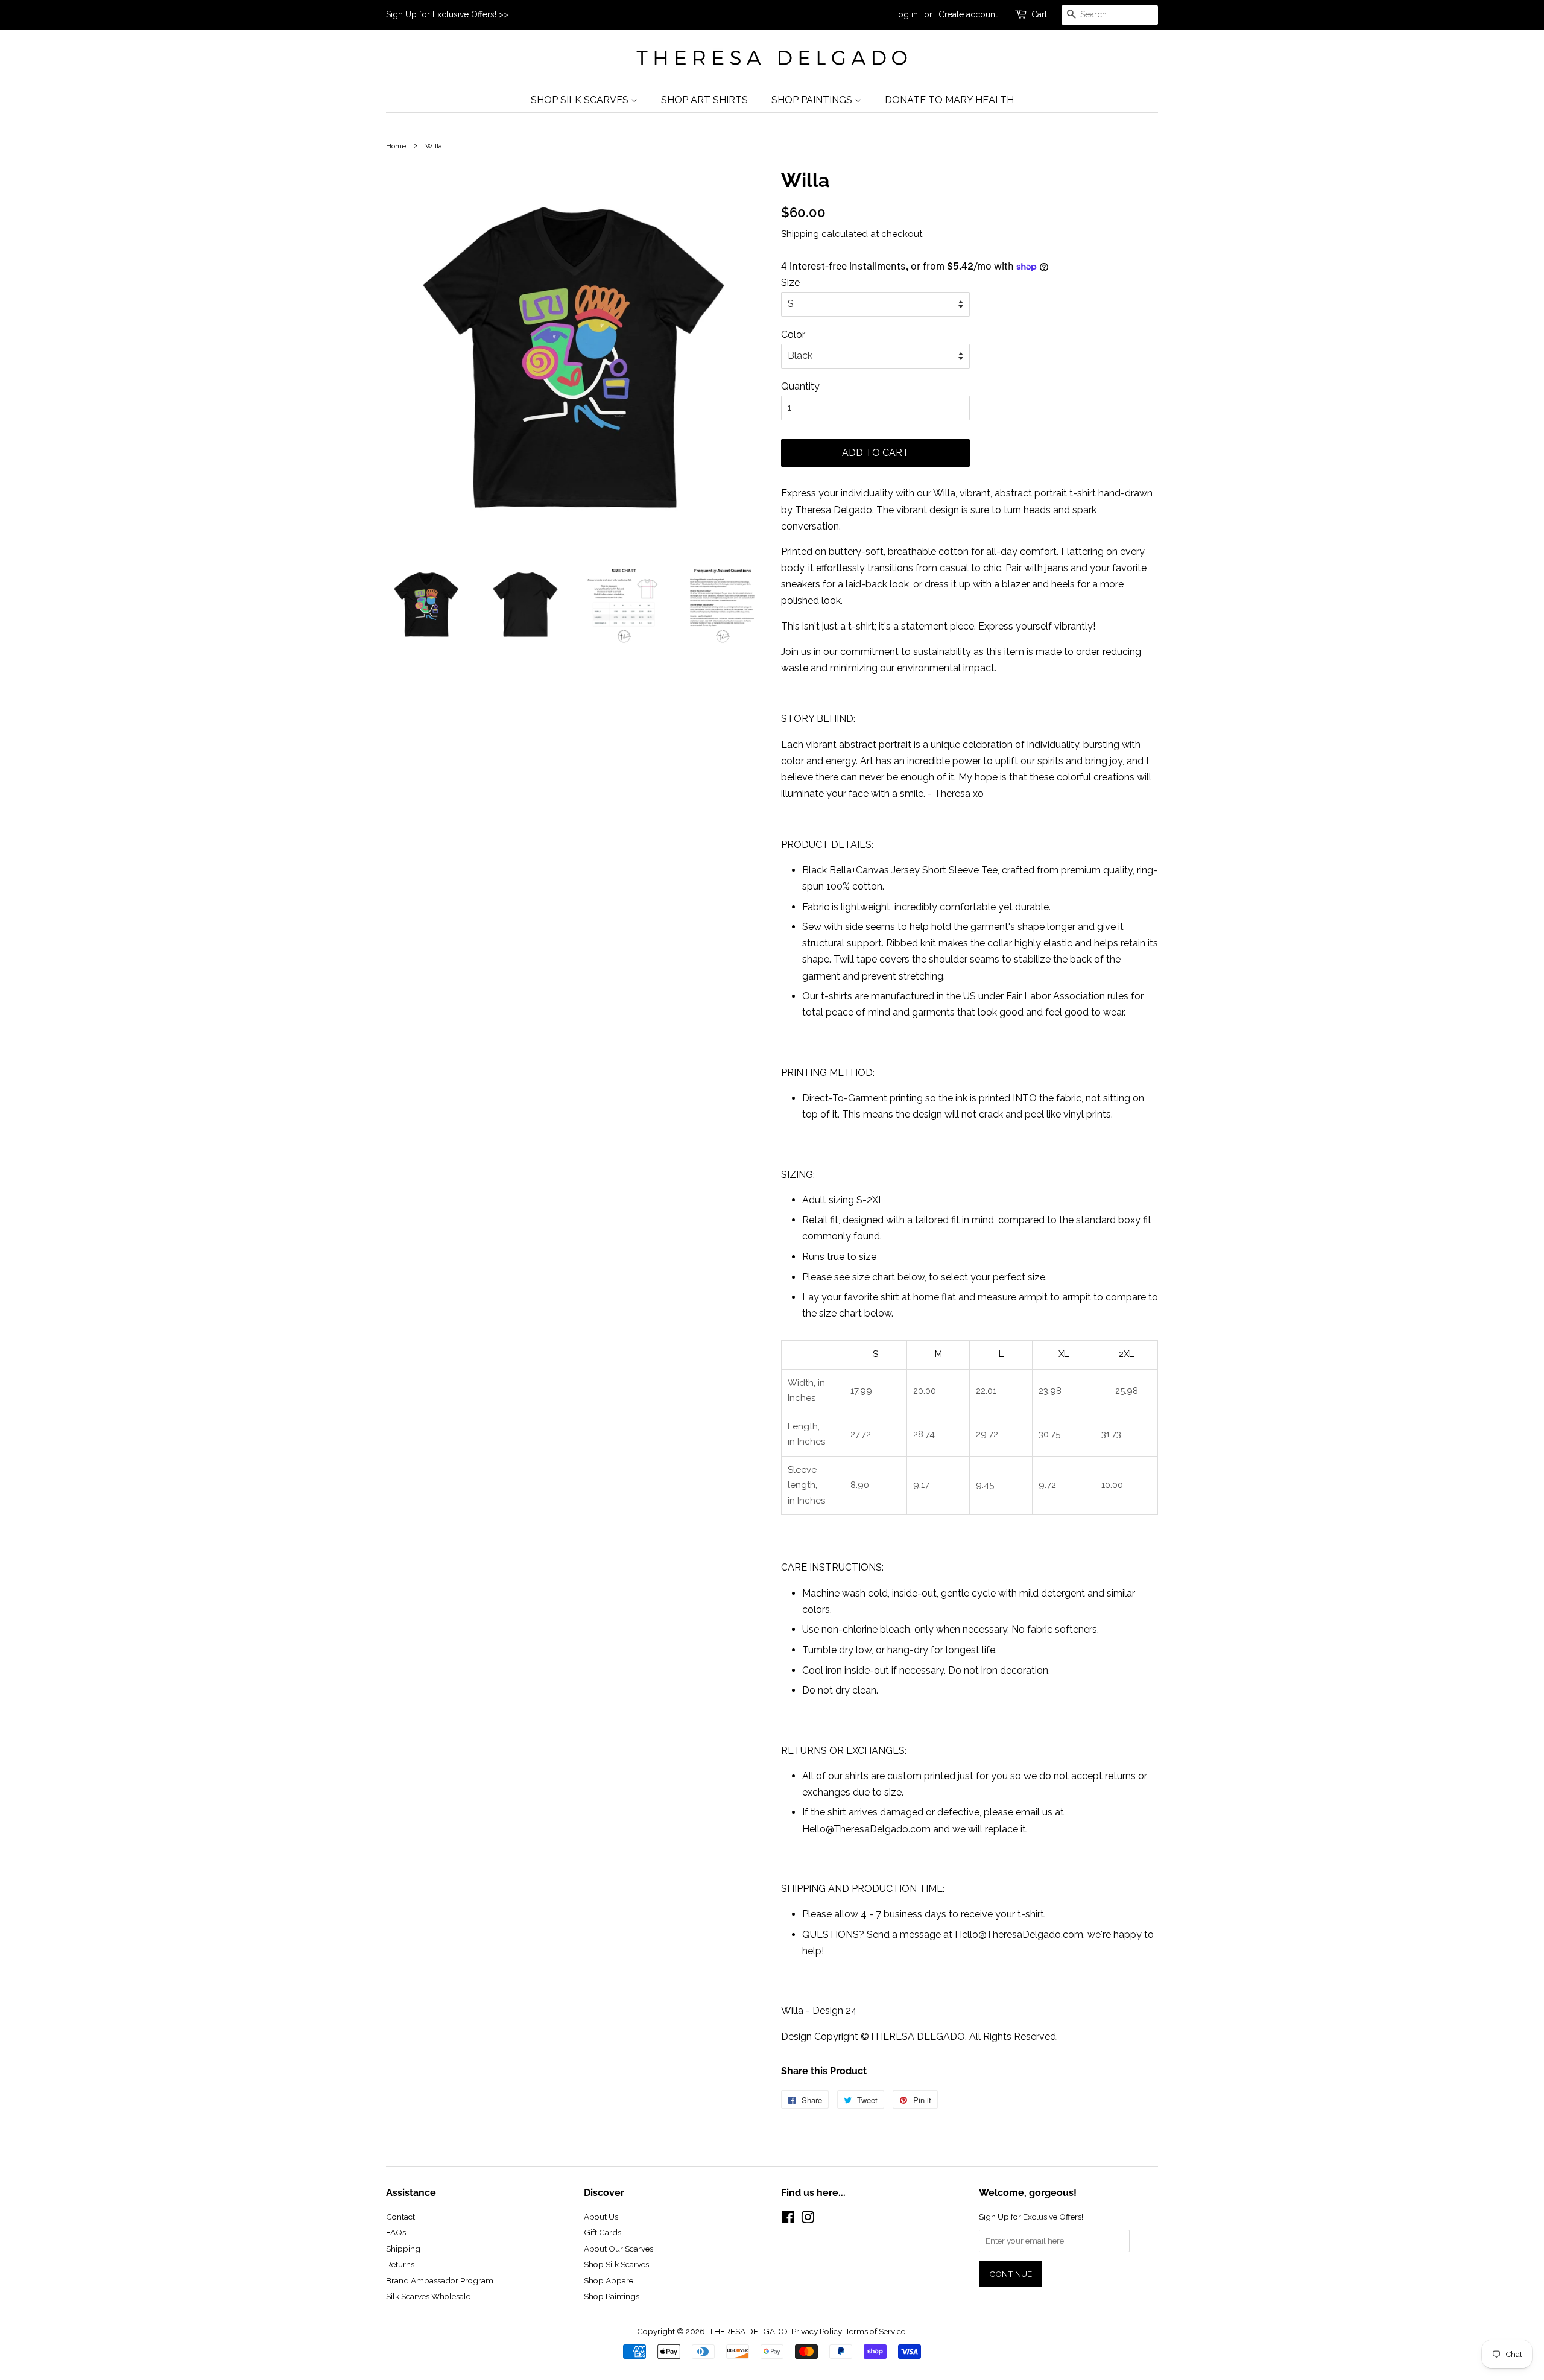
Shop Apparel (610, 2280)
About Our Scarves (619, 2249)
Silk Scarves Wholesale (428, 2296)
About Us (601, 2217)
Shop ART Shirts (704, 100)
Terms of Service (875, 2331)
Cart (1039, 14)
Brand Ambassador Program (440, 2280)
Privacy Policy (816, 2331)
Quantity (800, 386)
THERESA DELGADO (748, 2331)
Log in (906, 14)
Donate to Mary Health (949, 100)
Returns (400, 2264)
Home (396, 146)
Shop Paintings (813, 100)
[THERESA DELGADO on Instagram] (808, 2220)
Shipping (800, 234)
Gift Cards (603, 2232)
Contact (400, 2217)
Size (790, 283)
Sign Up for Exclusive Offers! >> (447, 14)
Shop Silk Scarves (581, 100)
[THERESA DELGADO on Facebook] (788, 2220)
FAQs (396, 2232)
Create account (968, 14)
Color (793, 334)
